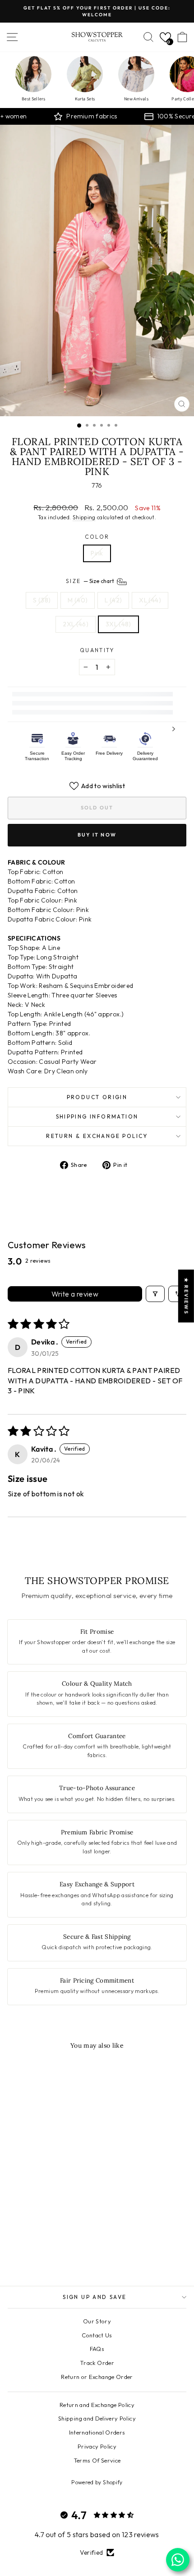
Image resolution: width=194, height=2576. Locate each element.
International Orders (97, 2432)
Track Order (97, 2363)
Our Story (97, 2321)
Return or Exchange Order (97, 2377)
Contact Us (97, 2335)
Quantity (97, 650)
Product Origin (97, 1097)
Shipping (84, 517)
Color (97, 537)
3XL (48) (118, 624)
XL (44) (150, 600)
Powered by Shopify (97, 2482)
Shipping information (97, 1116)
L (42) (113, 600)
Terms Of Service (97, 2460)
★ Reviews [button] (186, 1296)
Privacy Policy (97, 2446)
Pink (97, 553)
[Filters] (155, 1294)
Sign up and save (95, 2297)
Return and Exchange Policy (97, 2405)
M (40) (78, 600)
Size (91, 581)
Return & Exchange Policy (97, 1136)
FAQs (97, 2349)
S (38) (42, 600)
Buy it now (97, 835)
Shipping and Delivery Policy (97, 2418)
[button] (165, 37)
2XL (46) (76, 624)
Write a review (75, 1294)
